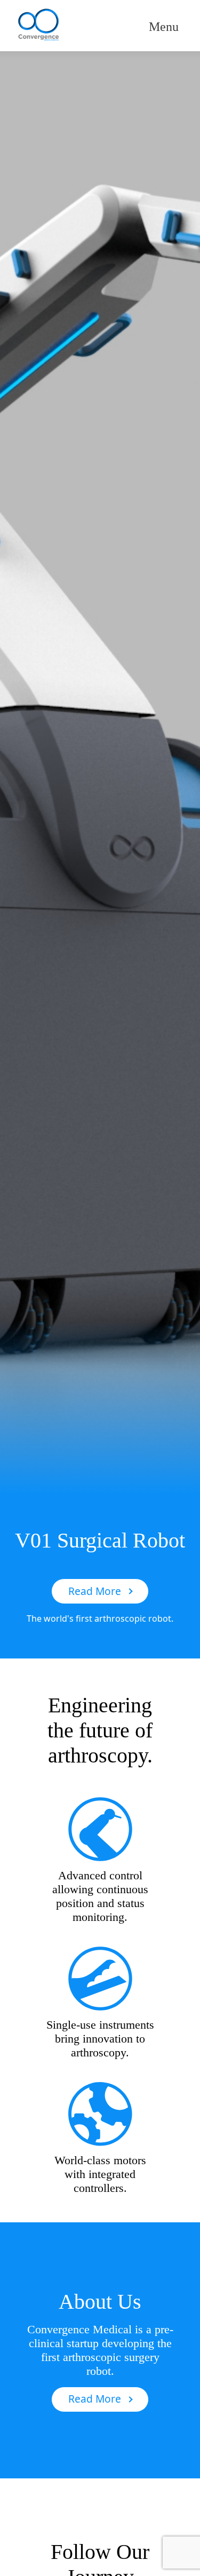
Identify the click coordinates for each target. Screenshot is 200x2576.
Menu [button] (164, 27)
